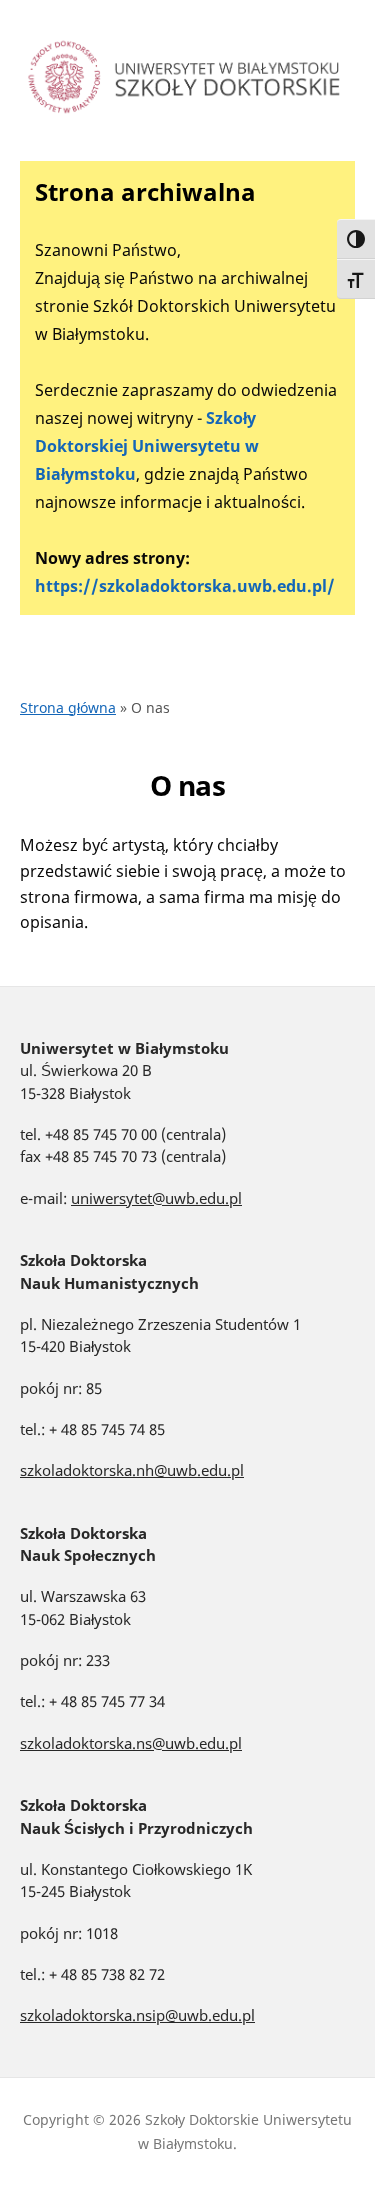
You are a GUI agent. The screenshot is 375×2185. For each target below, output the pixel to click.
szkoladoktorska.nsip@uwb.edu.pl (137, 2015)
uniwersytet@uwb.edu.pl (156, 1198)
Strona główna (68, 707)
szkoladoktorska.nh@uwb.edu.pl (132, 1470)
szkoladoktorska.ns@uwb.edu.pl (131, 1743)
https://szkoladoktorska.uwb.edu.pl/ (185, 586)
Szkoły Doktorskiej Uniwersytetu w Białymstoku (147, 446)
